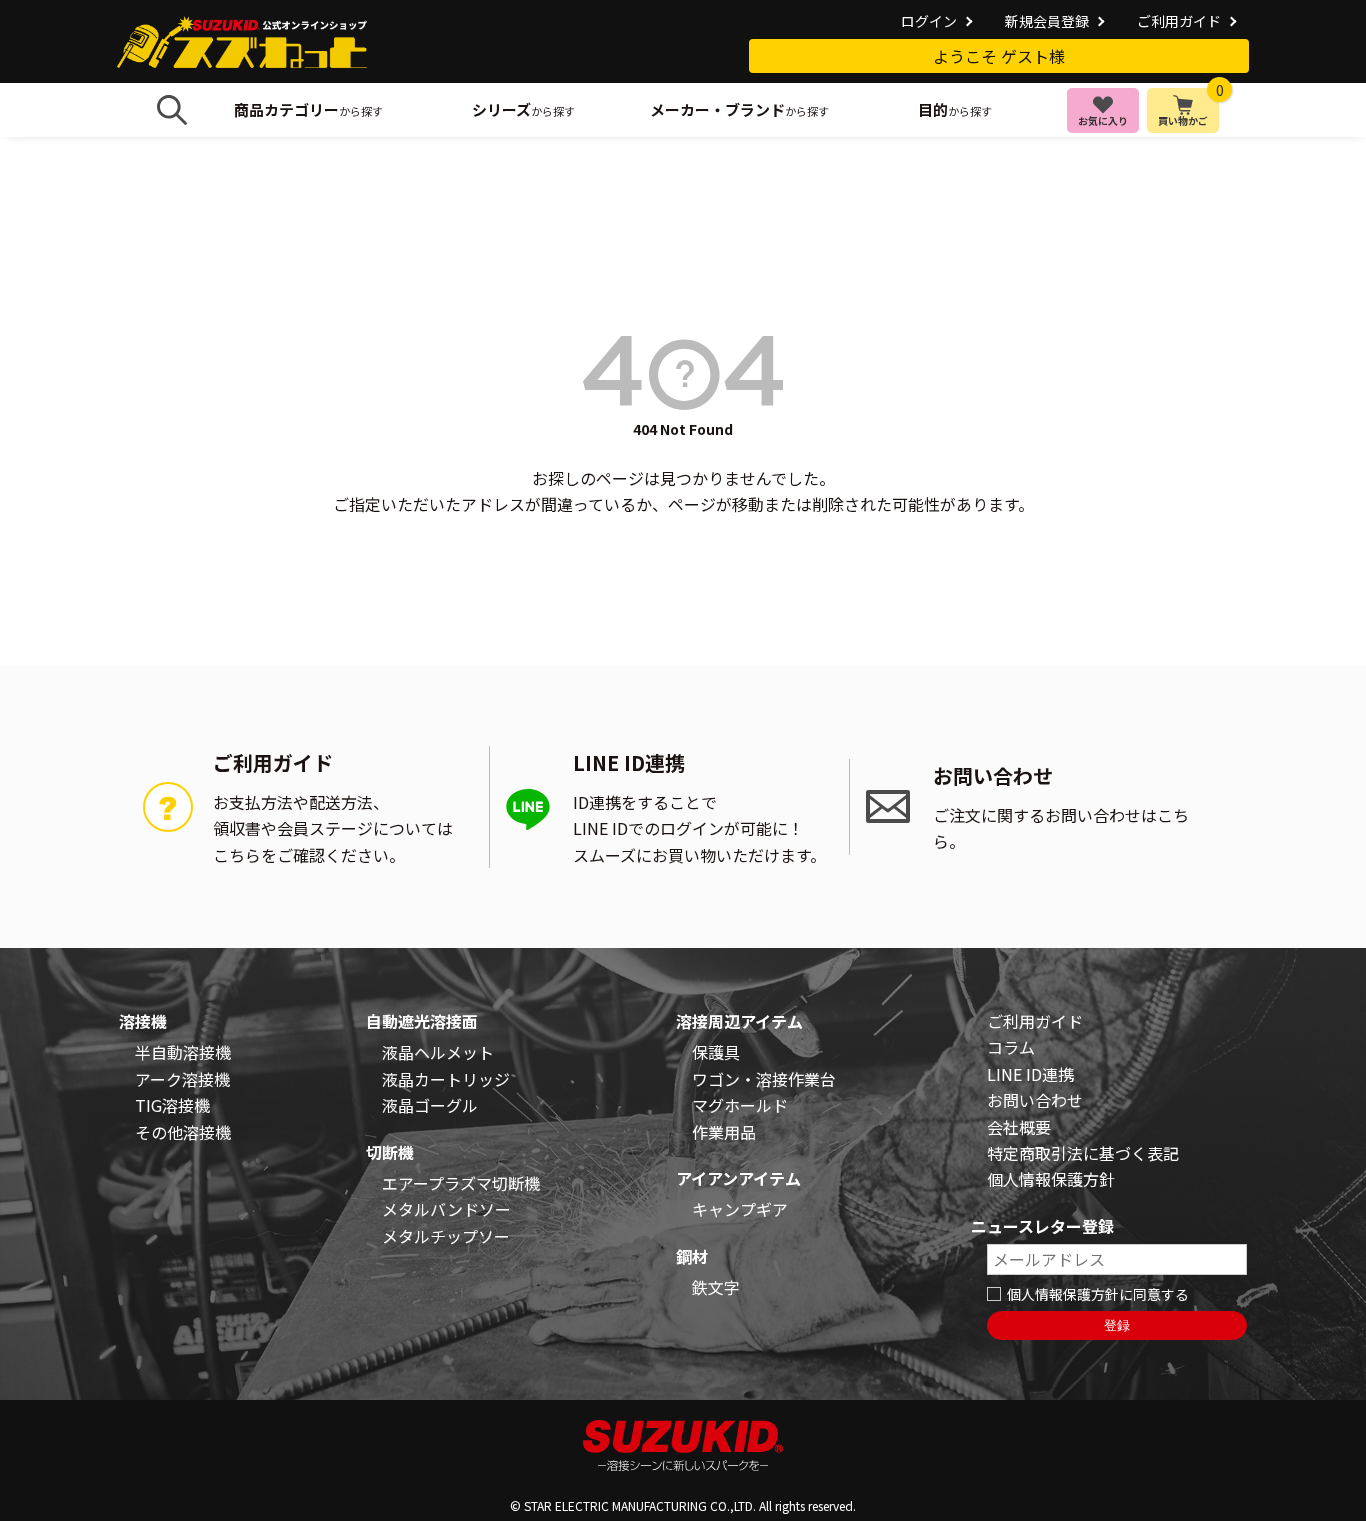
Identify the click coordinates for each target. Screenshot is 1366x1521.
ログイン (929, 21)
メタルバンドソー (446, 1209)
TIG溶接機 (172, 1105)
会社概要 (1019, 1127)
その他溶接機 (183, 1132)
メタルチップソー (446, 1236)
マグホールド (740, 1105)
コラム (1011, 1047)
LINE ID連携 (1030, 1074)
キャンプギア (740, 1209)
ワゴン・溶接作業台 (764, 1079)
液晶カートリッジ (446, 1079)
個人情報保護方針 (1051, 1179)
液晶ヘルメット (438, 1052)
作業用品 (724, 1132)
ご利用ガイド (1179, 21)
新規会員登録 (1047, 21)
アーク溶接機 (182, 1079)
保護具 (716, 1052)
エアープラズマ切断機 (461, 1183)
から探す (308, 109)
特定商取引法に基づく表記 (1083, 1153)
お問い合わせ (1035, 1100)
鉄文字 (716, 1287)
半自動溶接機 (183, 1052)
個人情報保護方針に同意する (1098, 1294)
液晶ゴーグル (430, 1105)
